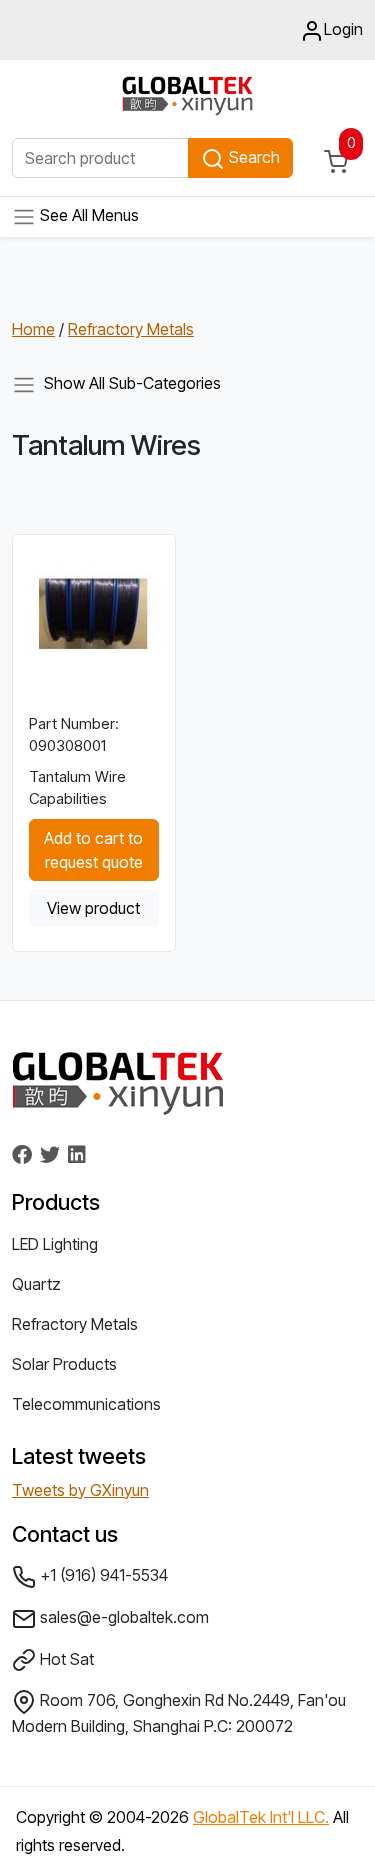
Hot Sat (65, 1659)
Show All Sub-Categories (128, 384)
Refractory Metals (131, 329)
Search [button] (252, 157)
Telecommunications (86, 1404)
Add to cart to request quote (93, 850)
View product (93, 908)
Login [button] (343, 29)
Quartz (36, 1284)
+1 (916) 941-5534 (102, 1575)
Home (33, 329)
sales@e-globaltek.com (122, 1617)
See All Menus (87, 216)
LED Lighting (55, 1244)
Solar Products (64, 1364)
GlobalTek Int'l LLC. (261, 1817)
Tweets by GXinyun (80, 1490)
